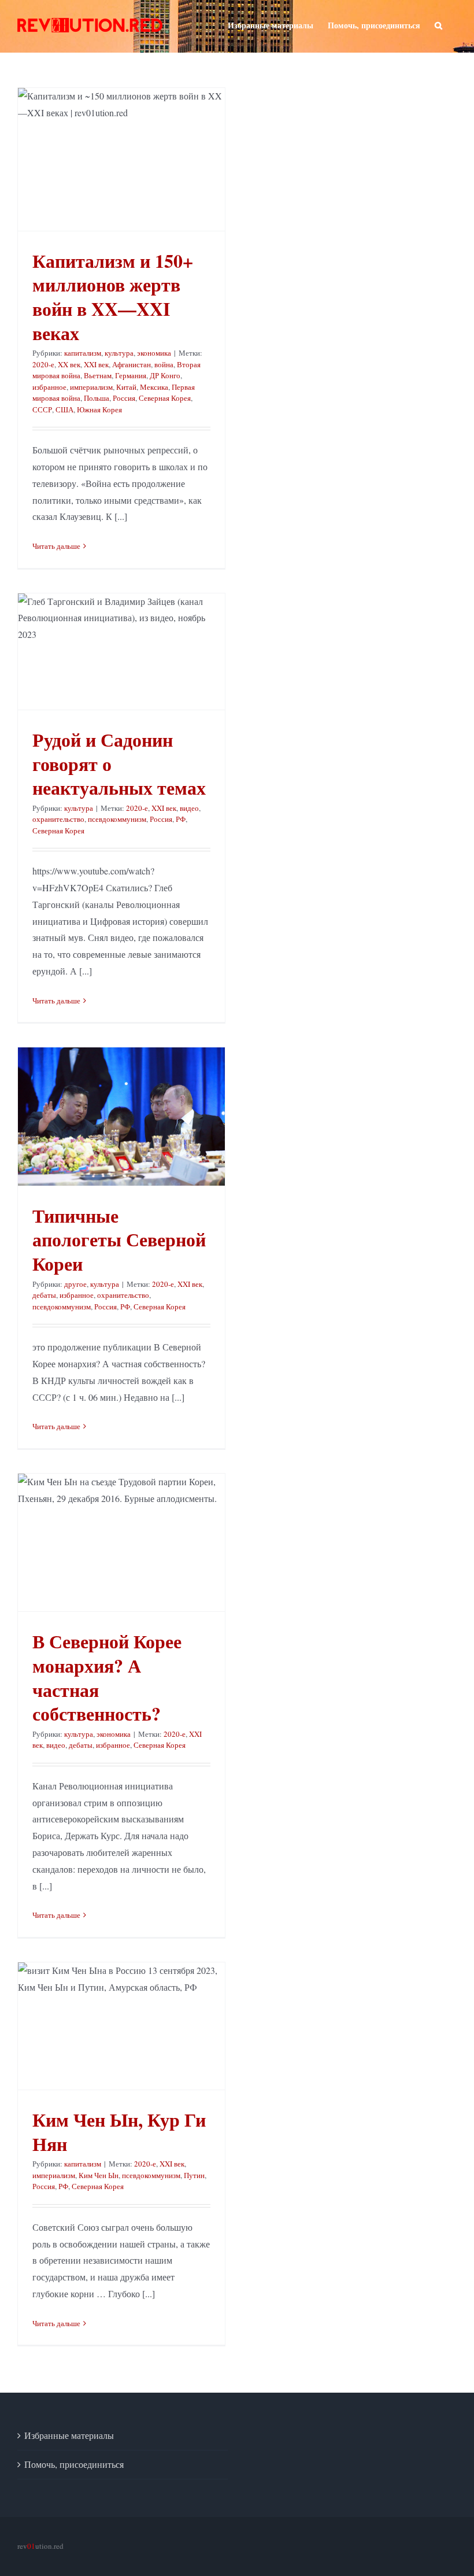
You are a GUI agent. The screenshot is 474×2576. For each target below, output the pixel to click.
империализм (91, 387)
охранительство (58, 819)
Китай (126, 387)
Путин (194, 2175)
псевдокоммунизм (117, 819)
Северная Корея (165, 398)
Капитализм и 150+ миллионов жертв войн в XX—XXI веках (113, 297)
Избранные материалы (69, 2435)
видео (189, 808)
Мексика (154, 387)
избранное (49, 387)
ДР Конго (165, 375)
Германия (131, 375)
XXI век (96, 364)
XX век (69, 364)
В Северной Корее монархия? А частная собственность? (107, 1677)
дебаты (44, 1295)
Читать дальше (56, 546)
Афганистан (132, 364)
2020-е (43, 364)
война (164, 364)
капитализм (83, 353)
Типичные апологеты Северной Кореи (119, 1239)
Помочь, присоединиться (74, 2464)
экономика (154, 353)
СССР (42, 409)
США (64, 409)
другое (75, 1284)
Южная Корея (99, 409)
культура (119, 353)
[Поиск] (438, 24)
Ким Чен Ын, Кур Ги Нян (119, 2132)
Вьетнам (98, 375)
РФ (181, 819)
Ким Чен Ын (99, 2175)
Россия (124, 398)
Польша (97, 398)
